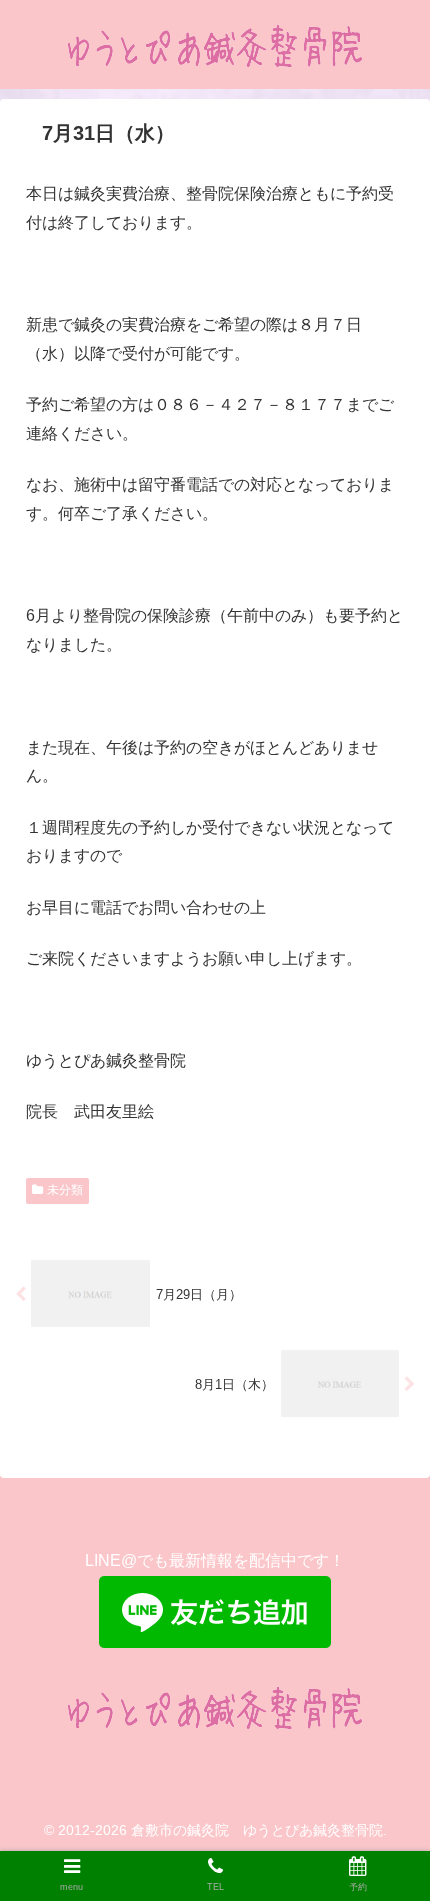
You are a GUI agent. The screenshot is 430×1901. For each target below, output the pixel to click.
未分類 (65, 1190)
